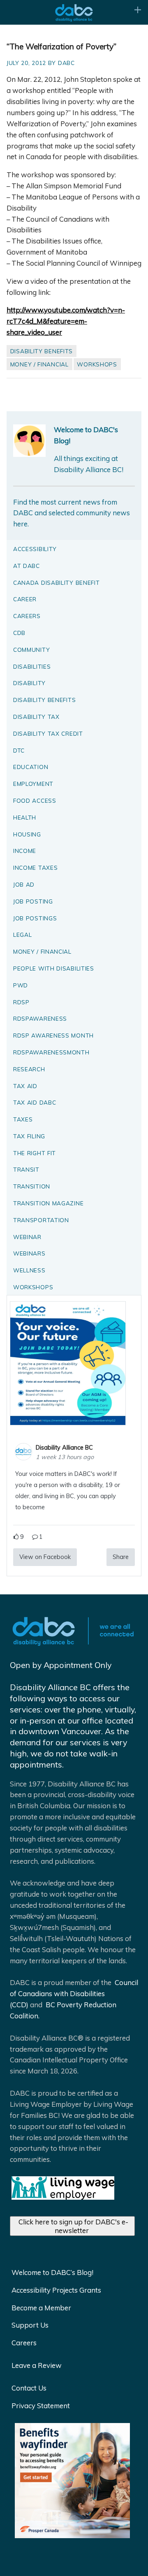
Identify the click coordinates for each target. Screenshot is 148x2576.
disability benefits (42, 351)
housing (27, 834)
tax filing (29, 1136)
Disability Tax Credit (48, 733)
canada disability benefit (57, 583)
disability (29, 683)
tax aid (25, 1086)
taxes (23, 1119)
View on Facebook (45, 1557)
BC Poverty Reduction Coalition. (63, 2010)
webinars (29, 1253)
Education (31, 767)
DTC (19, 750)
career (25, 599)
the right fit (35, 1153)
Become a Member (41, 2308)
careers (27, 616)
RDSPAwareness (40, 1018)
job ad (24, 884)
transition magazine (48, 1203)
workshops (97, 364)
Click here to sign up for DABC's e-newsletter (73, 2226)
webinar (27, 1237)
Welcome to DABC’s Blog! (52, 2272)
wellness (29, 1270)
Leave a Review (37, 2365)
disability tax (36, 717)
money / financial (39, 364)
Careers (24, 2343)
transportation (41, 1220)
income (25, 851)
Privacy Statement (41, 2406)
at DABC (27, 566)
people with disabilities (54, 968)
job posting (33, 901)
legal (23, 935)
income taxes (35, 868)
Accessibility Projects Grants (56, 2290)
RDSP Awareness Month (53, 1035)
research (29, 1069)
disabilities (32, 666)
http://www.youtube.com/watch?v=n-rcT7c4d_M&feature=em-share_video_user (66, 321)
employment (33, 784)
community (31, 650)
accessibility (35, 549)
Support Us (30, 2325)
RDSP (21, 1002)
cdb (19, 633)
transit (26, 1169)
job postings (35, 918)
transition (32, 1186)
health (25, 817)
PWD (21, 985)
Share (121, 1557)
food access (35, 800)
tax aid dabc (35, 1102)
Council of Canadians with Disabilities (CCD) (74, 1993)
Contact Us (29, 2388)
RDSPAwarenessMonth (51, 1052)
